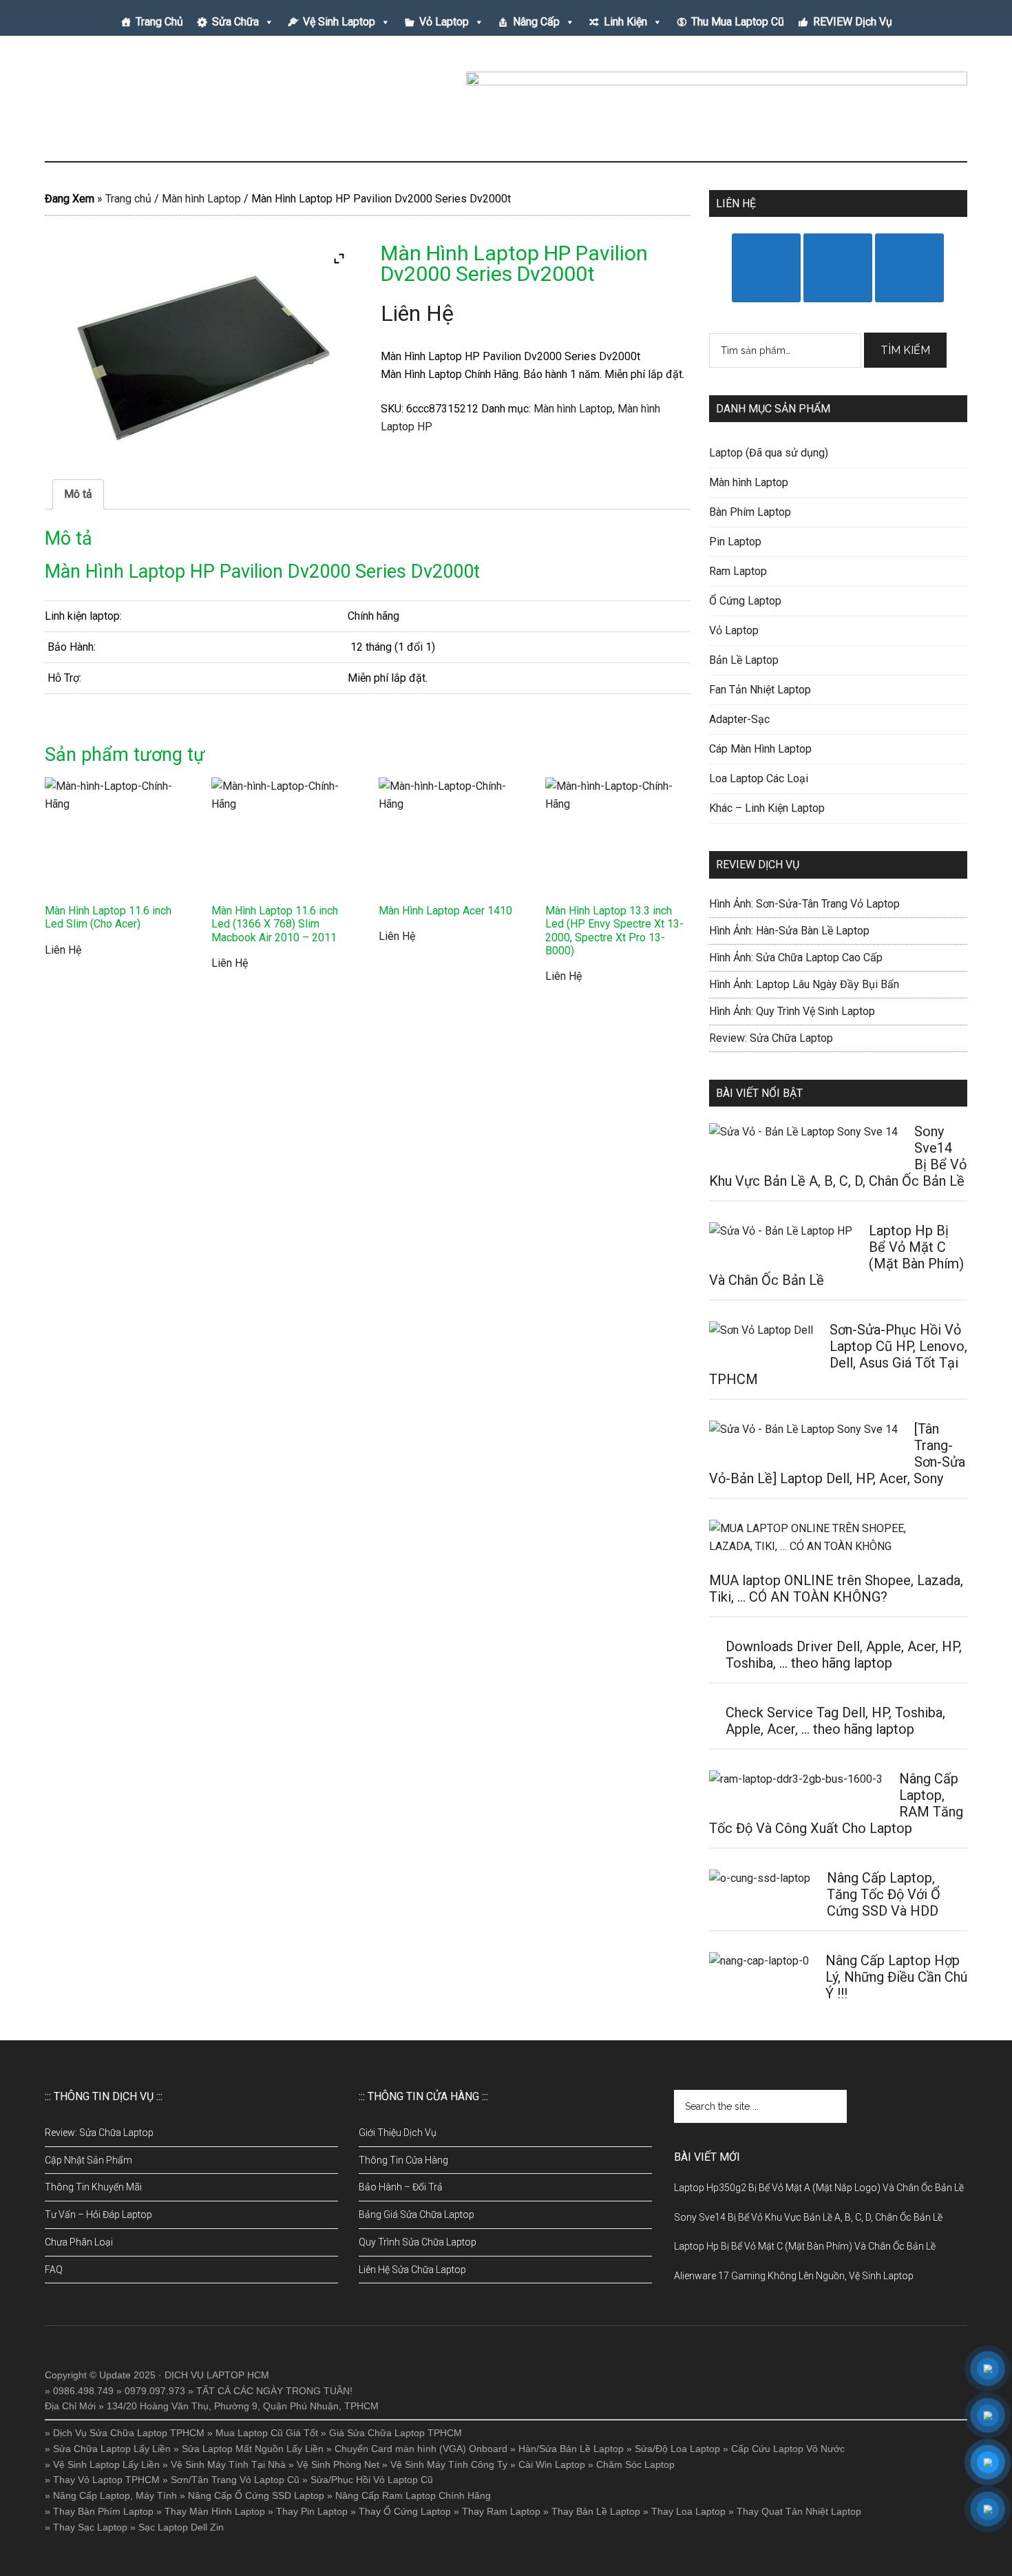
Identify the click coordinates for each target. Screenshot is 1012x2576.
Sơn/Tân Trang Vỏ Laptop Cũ (235, 2480)
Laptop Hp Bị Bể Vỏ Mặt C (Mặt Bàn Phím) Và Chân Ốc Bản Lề (805, 2246)
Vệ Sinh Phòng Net (338, 2464)
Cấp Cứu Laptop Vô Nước (788, 2449)
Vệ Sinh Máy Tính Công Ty (449, 2464)
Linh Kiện (625, 22)
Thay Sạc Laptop (90, 2527)
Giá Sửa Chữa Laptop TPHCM (396, 2433)
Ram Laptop (738, 571)
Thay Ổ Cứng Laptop (405, 2511)
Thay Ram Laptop (501, 2511)
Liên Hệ (417, 313)
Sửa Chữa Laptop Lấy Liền (112, 2449)
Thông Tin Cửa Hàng (403, 2160)
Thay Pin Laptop (312, 2511)
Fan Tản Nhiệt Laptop (760, 690)
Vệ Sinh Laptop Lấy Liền (106, 2464)
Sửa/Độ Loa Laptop (677, 2449)
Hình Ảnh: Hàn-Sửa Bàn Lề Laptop (789, 931)
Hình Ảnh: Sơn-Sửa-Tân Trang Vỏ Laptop (804, 904)
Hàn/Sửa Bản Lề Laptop (571, 2449)
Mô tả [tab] (78, 494)
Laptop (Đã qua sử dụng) (769, 453)
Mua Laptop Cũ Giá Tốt (267, 2433)
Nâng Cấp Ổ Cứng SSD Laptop (256, 2495)
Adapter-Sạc (739, 719)
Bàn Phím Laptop (750, 512)
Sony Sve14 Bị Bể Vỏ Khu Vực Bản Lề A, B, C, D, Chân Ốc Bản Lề (808, 2217)
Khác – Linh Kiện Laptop (767, 808)
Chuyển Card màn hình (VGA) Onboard (421, 2449)
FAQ (54, 2270)
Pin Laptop (735, 542)
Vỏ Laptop (444, 22)
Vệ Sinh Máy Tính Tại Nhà (228, 2464)
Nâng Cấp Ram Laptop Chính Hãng (413, 2495)
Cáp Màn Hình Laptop (760, 749)
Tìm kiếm (905, 350)
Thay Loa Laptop (688, 2511)
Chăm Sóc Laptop (635, 2464)
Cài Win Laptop (552, 2464)
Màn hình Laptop (201, 199)
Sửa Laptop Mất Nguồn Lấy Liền (253, 2449)
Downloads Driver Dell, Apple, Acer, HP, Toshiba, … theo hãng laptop (844, 1655)
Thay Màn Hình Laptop (215, 2511)
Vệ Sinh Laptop (339, 22)
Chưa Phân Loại (79, 2242)
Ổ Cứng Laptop (745, 601)
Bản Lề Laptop (744, 660)
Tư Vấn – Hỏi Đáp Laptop (98, 2214)
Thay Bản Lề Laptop (596, 2511)
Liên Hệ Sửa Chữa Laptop (412, 2270)
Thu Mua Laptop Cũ (738, 22)
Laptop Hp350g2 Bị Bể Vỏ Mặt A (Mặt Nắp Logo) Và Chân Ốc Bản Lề (819, 2188)
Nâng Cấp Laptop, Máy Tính (115, 2495)
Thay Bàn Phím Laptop (103, 2511)
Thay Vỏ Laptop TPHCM (106, 2480)
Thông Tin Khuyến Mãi (93, 2187)
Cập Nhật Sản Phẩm (88, 2160)
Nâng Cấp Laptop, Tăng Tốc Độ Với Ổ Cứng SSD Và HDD (884, 1894)
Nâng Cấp (536, 22)
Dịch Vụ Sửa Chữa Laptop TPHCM (129, 2433)
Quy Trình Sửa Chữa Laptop (418, 2242)
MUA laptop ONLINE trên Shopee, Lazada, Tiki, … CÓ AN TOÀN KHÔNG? (836, 1589)
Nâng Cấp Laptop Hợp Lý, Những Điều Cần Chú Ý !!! (896, 1977)
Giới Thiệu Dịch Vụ (398, 2133)
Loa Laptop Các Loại (759, 778)
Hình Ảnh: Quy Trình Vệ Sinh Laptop (792, 1011)
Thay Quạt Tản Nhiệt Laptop (799, 2511)
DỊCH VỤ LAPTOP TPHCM (176, 103)
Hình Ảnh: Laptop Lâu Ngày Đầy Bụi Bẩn (804, 984)
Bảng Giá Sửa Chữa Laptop (417, 2214)
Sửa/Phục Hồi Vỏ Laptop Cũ (372, 2480)
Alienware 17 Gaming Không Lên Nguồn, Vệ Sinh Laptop (794, 2276)
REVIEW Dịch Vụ (853, 22)
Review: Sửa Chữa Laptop (771, 1038)
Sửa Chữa (235, 22)
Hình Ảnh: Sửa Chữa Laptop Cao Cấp (796, 957)
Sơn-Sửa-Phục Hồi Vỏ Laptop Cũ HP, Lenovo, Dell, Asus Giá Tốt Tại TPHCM (838, 1354)
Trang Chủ (159, 22)
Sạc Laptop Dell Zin (181, 2527)
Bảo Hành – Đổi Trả (401, 2187)
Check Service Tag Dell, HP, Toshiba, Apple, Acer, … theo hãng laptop (835, 1721)
